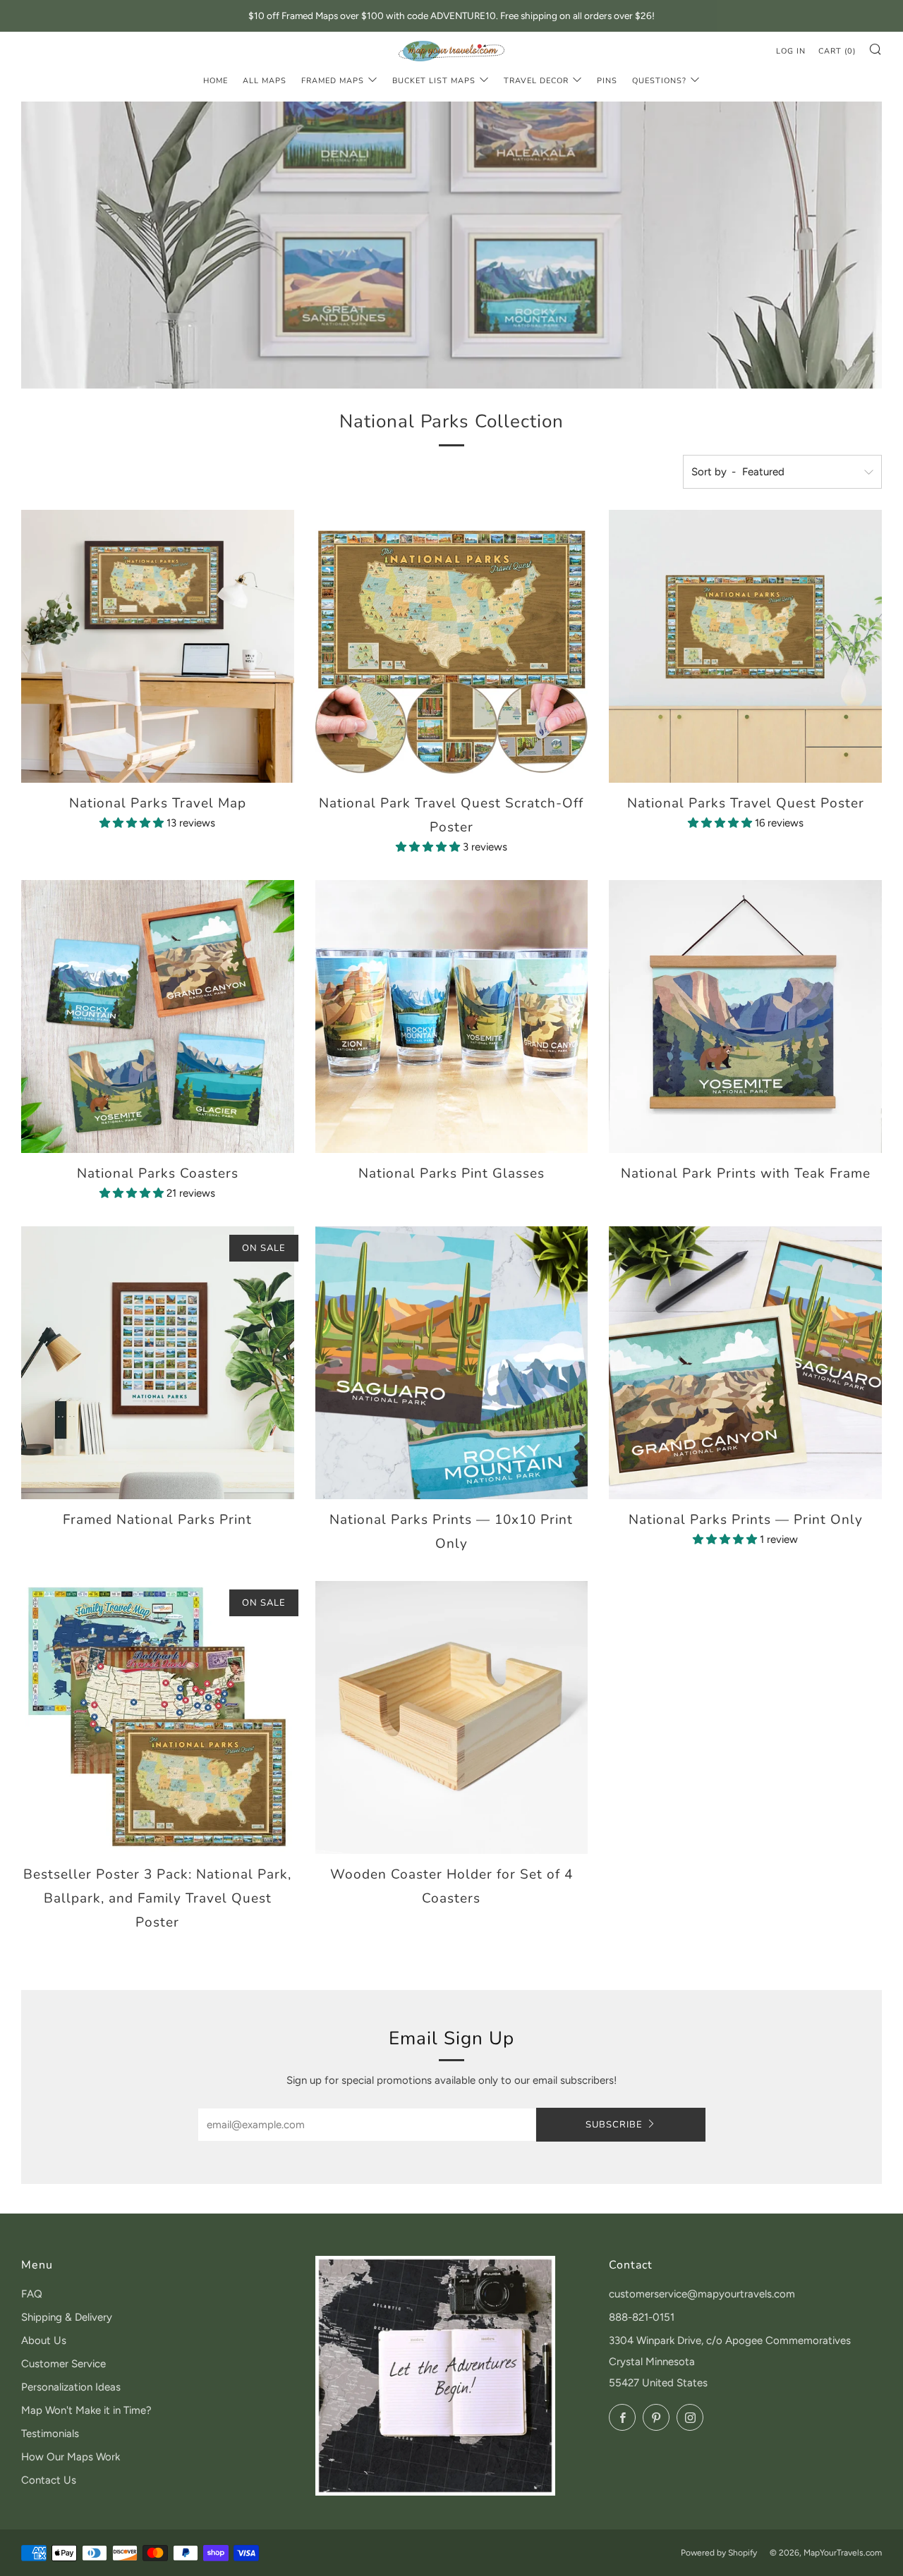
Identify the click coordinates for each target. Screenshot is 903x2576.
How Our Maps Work (71, 2457)
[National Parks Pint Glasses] (452, 1017)
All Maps (265, 81)
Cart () (837, 51)
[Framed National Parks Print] (158, 1363)
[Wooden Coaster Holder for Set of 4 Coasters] (452, 1717)
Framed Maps (333, 81)
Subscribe (614, 2125)
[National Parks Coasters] (158, 1017)
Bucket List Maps (434, 81)
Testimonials (50, 2434)
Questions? (659, 81)
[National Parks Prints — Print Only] (745, 1363)
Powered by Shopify (719, 2553)
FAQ (32, 2294)
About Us (44, 2340)
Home (216, 81)
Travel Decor (536, 81)
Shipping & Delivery (67, 2317)
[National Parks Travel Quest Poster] (745, 646)
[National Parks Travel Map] (158, 646)
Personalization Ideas (71, 2387)
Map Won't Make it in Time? (86, 2410)
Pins (607, 81)
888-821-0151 (642, 2317)
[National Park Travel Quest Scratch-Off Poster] (452, 646)
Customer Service (63, 2364)
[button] (133, 823)
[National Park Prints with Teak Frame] (745, 1017)
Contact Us (49, 2480)
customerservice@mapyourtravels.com (702, 2294)
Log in (791, 51)
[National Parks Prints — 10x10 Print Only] (452, 1363)
